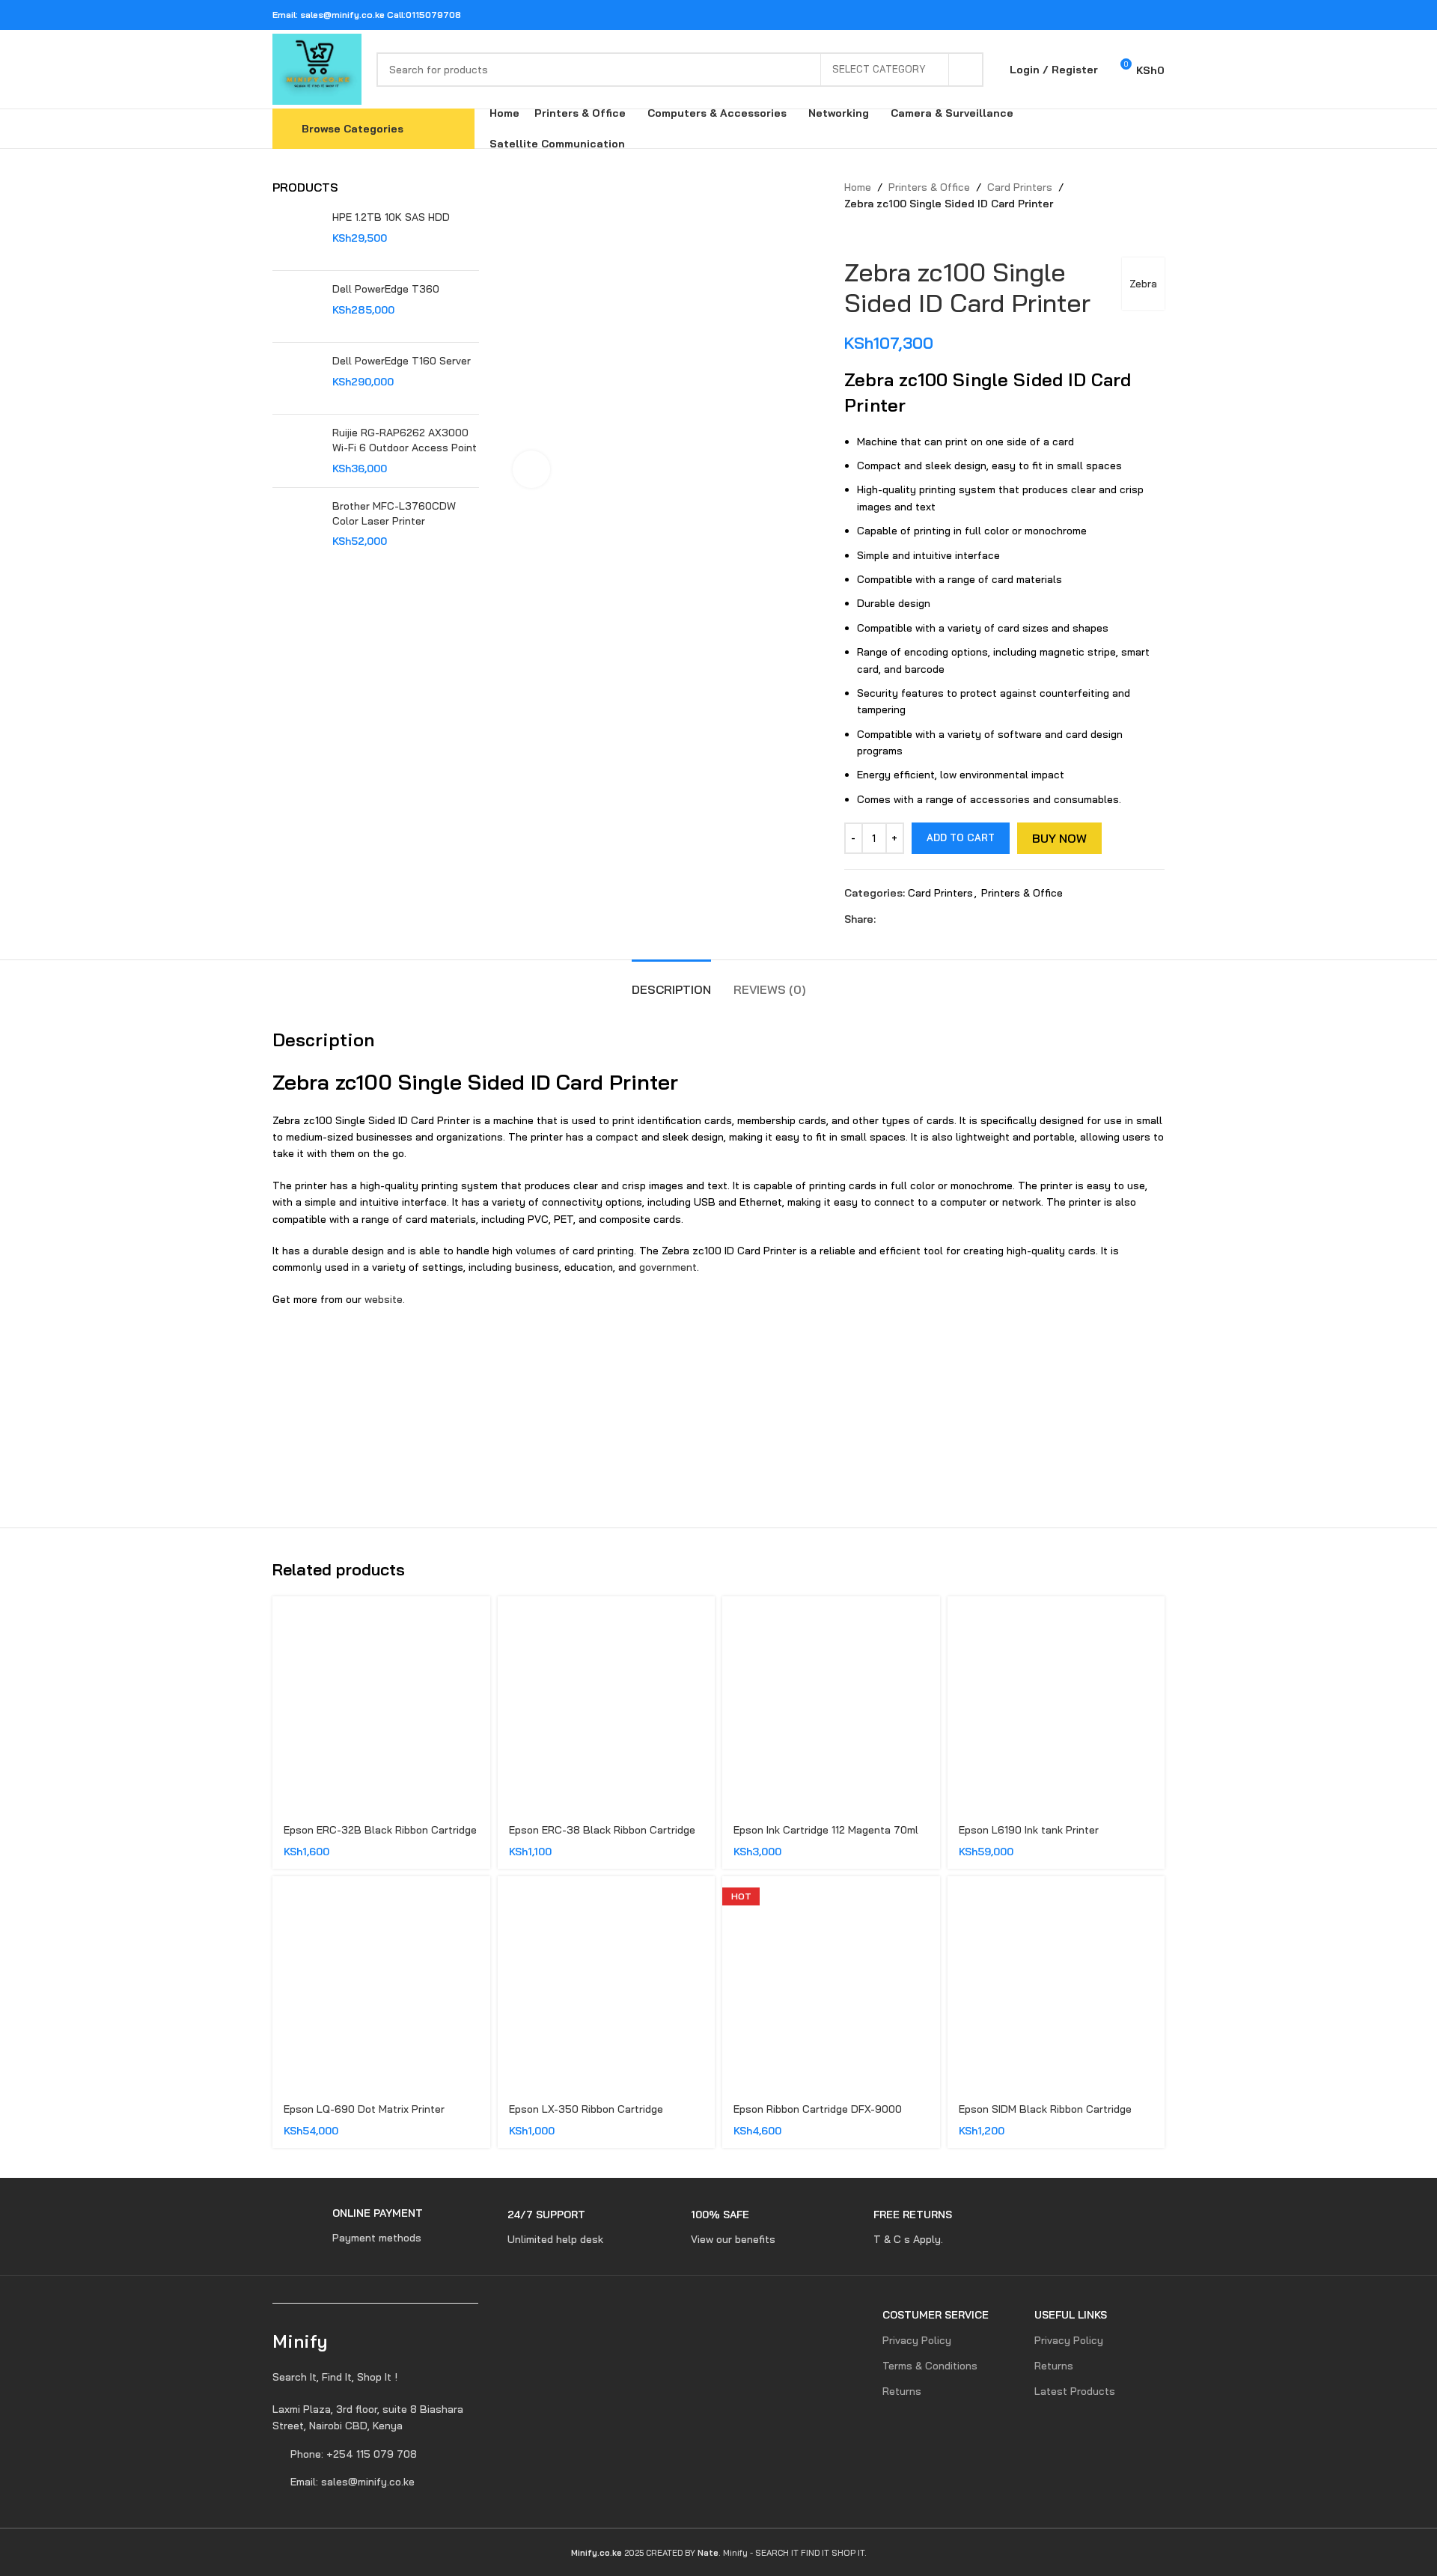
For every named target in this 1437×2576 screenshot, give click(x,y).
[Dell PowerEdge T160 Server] (297, 378)
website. (385, 1299)
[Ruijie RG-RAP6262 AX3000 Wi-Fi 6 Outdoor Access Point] (297, 451)
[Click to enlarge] (531, 469)
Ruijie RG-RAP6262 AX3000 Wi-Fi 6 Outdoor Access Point (405, 440)
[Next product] (882, 235)
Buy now (1059, 838)
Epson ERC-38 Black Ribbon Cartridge (602, 1830)
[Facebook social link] (1079, 15)
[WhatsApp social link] (1136, 15)
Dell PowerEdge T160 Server (402, 361)
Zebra (1143, 284)
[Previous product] (852, 235)
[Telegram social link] (1155, 15)
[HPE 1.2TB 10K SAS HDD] (297, 235)
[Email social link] (1117, 15)
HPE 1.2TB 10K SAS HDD (391, 217)
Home (858, 187)
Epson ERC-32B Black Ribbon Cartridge (380, 1830)
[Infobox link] (348, 2226)
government (668, 1267)
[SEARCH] (966, 70)
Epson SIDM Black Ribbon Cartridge (1045, 2109)
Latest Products (1075, 2391)
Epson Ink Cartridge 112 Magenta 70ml (826, 1830)
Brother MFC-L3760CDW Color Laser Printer (394, 513)
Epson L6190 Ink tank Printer (1029, 1830)
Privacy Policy (917, 2340)
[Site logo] (317, 68)
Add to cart (961, 837)
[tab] (671, 982)
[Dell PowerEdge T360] (297, 306)
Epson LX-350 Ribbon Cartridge (586, 2109)
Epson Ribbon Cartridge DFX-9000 (818, 2109)
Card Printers (1020, 187)
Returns (902, 2391)
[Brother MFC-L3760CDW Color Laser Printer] (297, 524)
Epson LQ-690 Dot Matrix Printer (364, 2109)
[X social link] (1098, 15)
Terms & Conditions (930, 2366)
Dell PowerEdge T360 (386, 289)
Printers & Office (929, 187)
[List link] (376, 2418)
